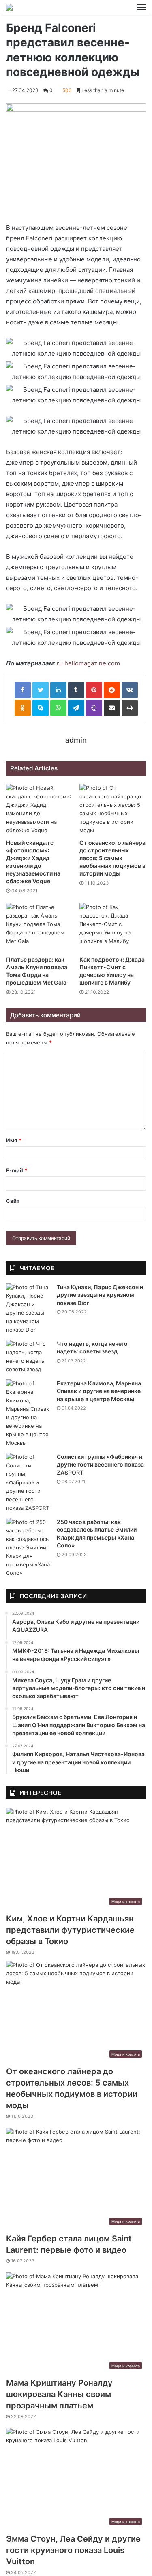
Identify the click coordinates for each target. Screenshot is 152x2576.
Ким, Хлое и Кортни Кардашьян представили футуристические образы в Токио (70, 1930)
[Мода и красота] (9, 7)
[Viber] (94, 708)
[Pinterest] (94, 690)
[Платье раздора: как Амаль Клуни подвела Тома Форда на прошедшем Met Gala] (40, 927)
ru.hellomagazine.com (88, 663)
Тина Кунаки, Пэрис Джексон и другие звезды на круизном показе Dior (100, 1295)
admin (76, 740)
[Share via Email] (112, 708)
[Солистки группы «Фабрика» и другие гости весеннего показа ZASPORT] (28, 1483)
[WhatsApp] (58, 708)
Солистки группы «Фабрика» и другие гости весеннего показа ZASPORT (100, 1465)
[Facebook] (23, 690)
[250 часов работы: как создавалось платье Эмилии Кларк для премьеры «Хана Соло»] (28, 1548)
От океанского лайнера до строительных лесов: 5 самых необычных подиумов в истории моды (112, 858)
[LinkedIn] (58, 690)
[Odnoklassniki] (23, 708)
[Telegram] (76, 708)
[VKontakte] (130, 690)
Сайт (13, 1201)
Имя (14, 1140)
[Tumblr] (76, 690)
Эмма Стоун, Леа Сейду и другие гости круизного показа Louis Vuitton (73, 2550)
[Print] (130, 708)
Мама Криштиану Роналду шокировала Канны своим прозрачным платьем (59, 2394)
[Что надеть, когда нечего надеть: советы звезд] (28, 1357)
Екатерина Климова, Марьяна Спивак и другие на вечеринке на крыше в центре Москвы (99, 1391)
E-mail (17, 1170)
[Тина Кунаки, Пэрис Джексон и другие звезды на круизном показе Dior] (28, 1309)
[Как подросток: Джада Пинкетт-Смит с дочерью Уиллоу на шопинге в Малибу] (113, 927)
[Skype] (41, 708)
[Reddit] (112, 690)
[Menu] (141, 7)
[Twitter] (41, 690)
